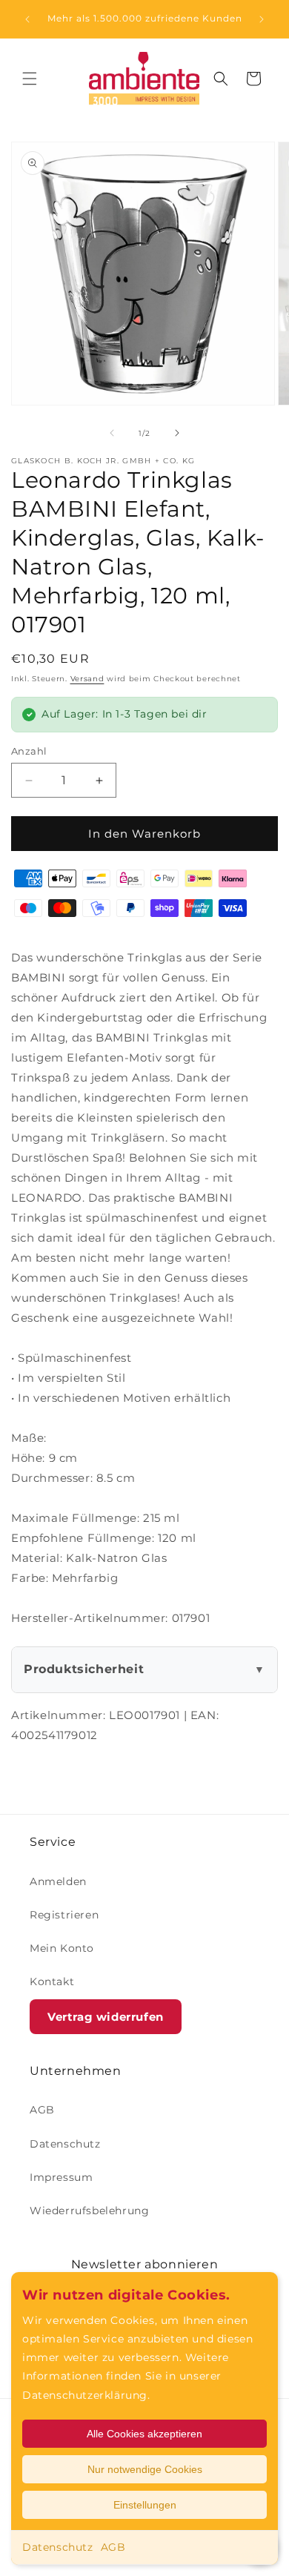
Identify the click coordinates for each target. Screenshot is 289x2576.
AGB (113, 2547)
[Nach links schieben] (112, 433)
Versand (87, 679)
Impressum (61, 2177)
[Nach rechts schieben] (177, 433)
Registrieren (64, 1915)
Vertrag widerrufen (106, 2017)
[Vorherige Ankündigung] (27, 19)
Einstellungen (145, 2505)
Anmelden (58, 1881)
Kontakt (52, 1981)
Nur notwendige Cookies (145, 2469)
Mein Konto (62, 1948)
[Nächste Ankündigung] (262, 19)
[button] (30, 79)
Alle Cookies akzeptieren (144, 2434)
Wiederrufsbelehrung (89, 2211)
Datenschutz (58, 2547)
